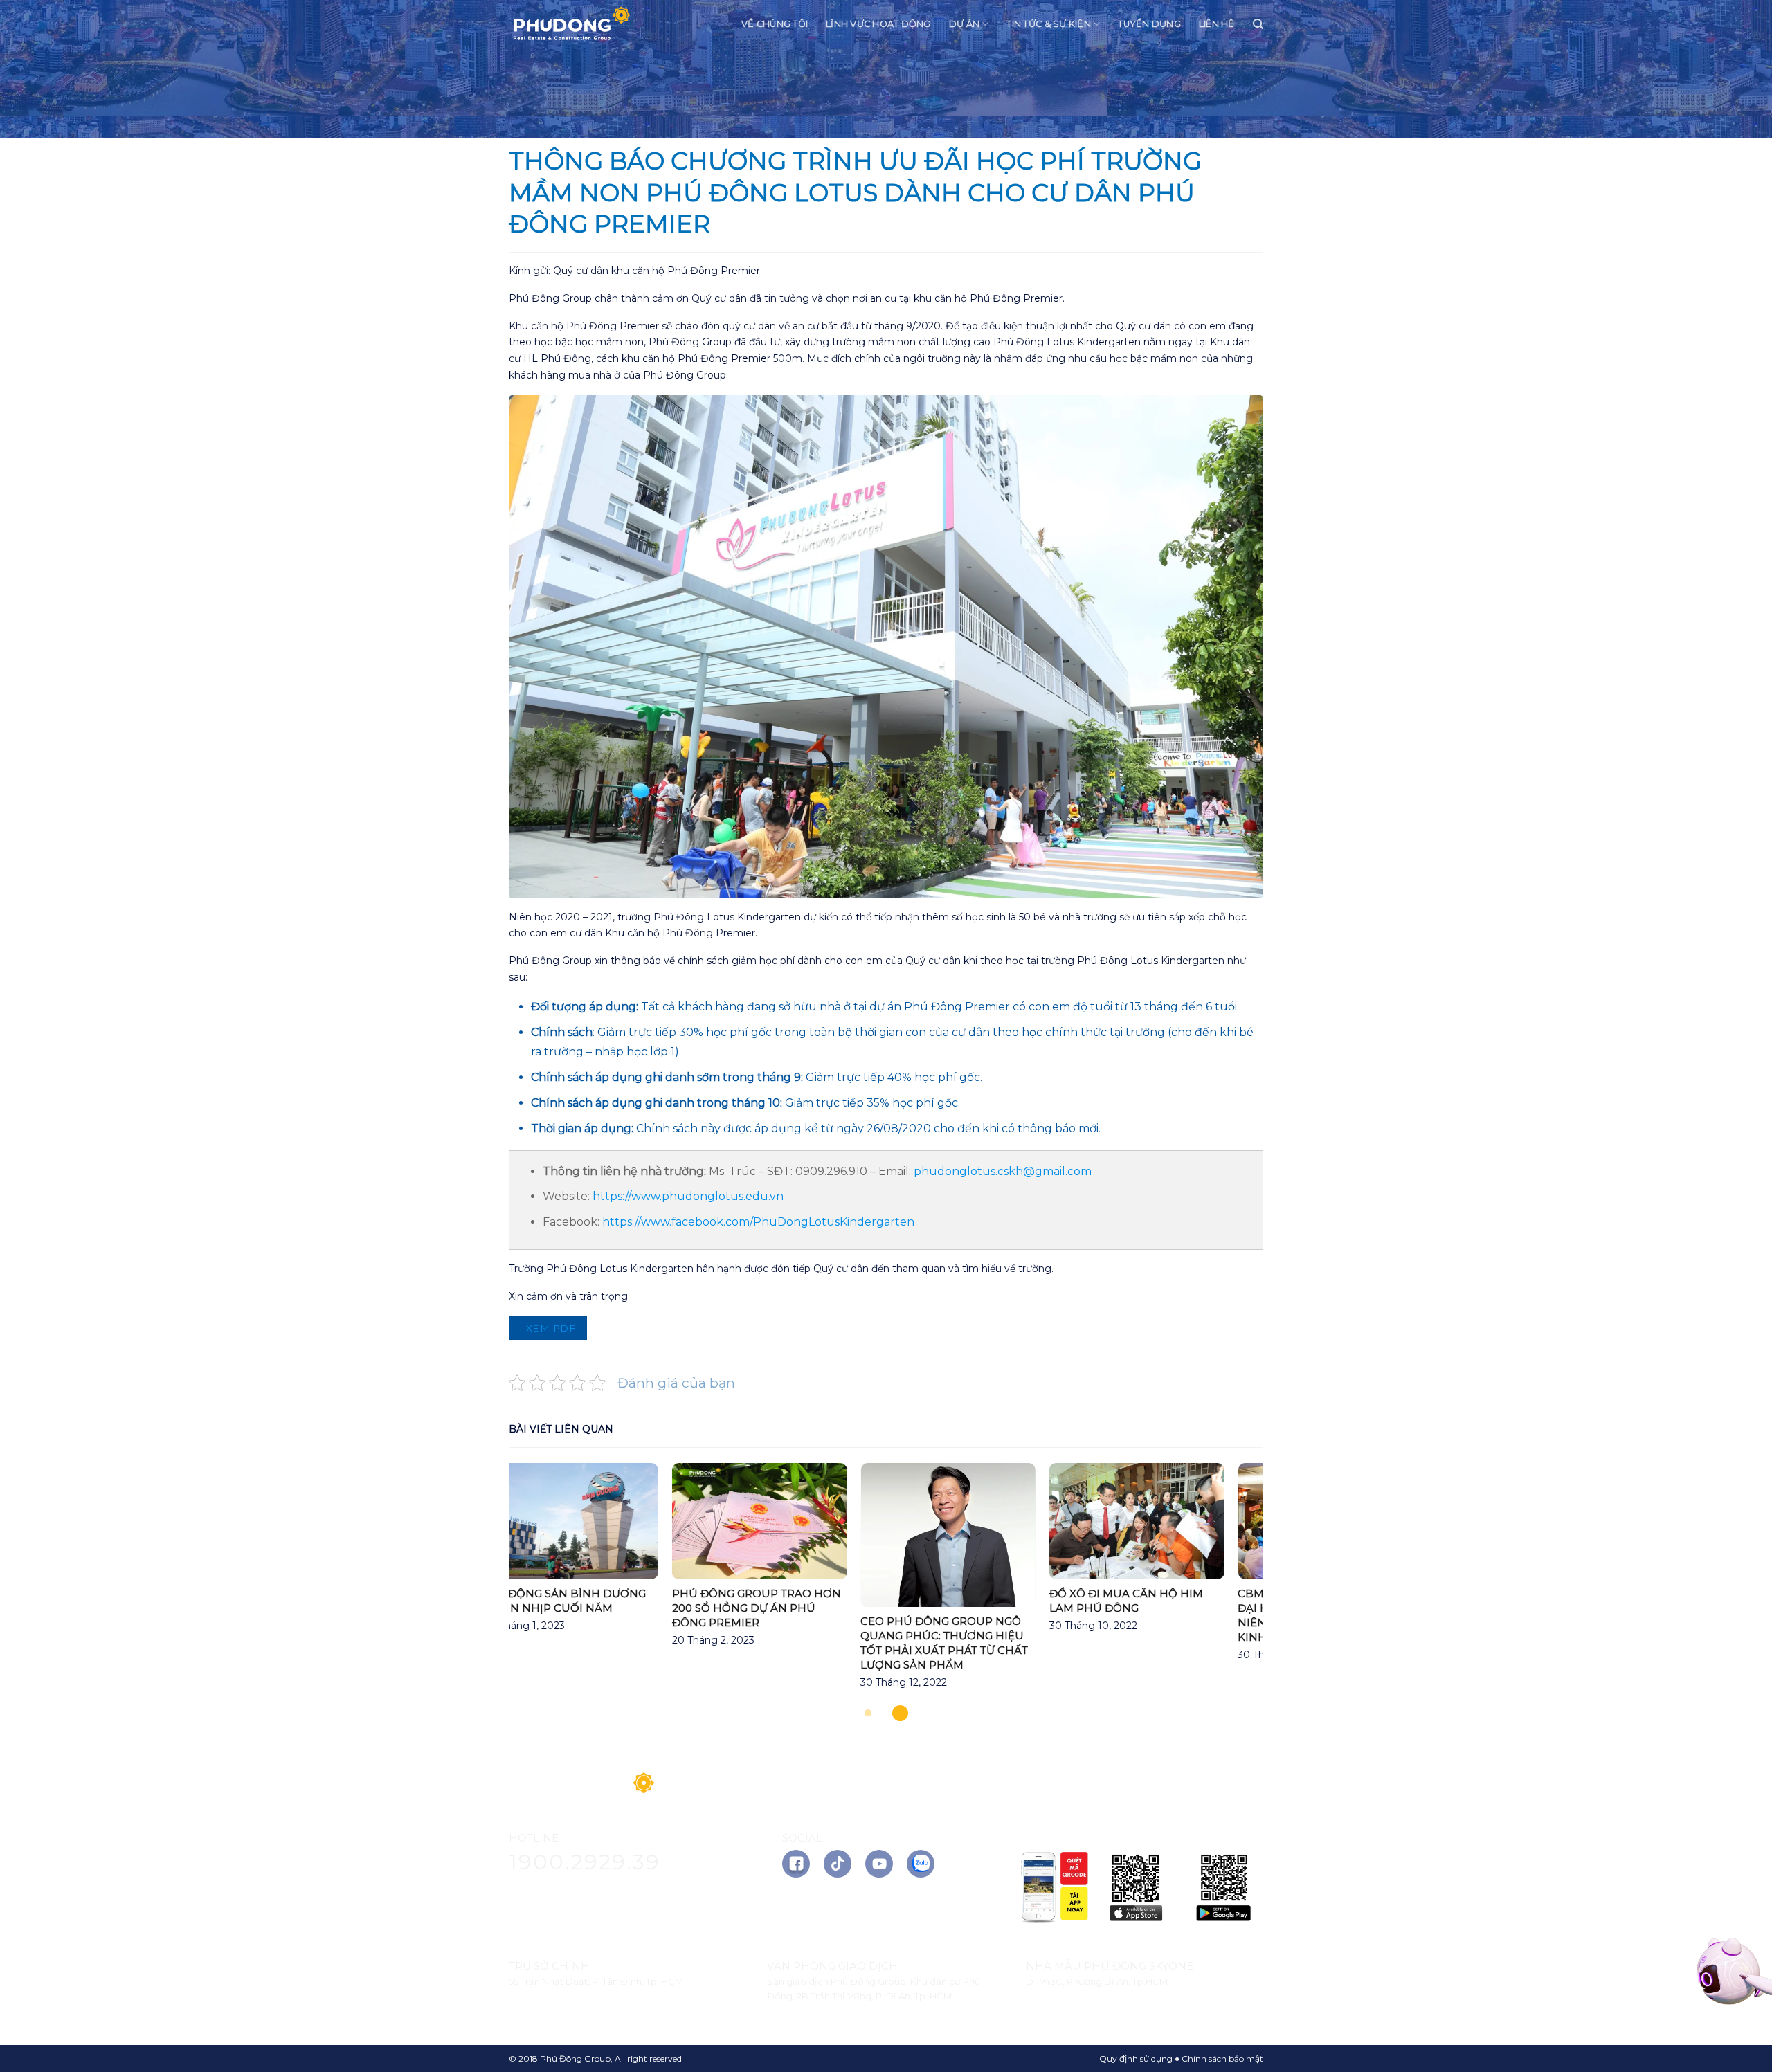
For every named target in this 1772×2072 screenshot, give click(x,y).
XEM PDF (549, 1328)
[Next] (1287, 1585)
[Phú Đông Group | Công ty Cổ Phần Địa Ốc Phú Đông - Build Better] (571, 25)
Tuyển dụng (1149, 24)
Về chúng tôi (775, 24)
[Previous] (485, 1585)
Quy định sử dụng (1136, 2059)
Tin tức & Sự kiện (1048, 24)
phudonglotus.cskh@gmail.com (1003, 1171)
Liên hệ (1217, 24)
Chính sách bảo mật (1222, 2059)
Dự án (964, 24)
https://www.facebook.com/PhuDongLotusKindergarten (758, 1222)
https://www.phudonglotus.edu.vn (688, 1196)
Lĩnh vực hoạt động (878, 24)
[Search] (1258, 24)
